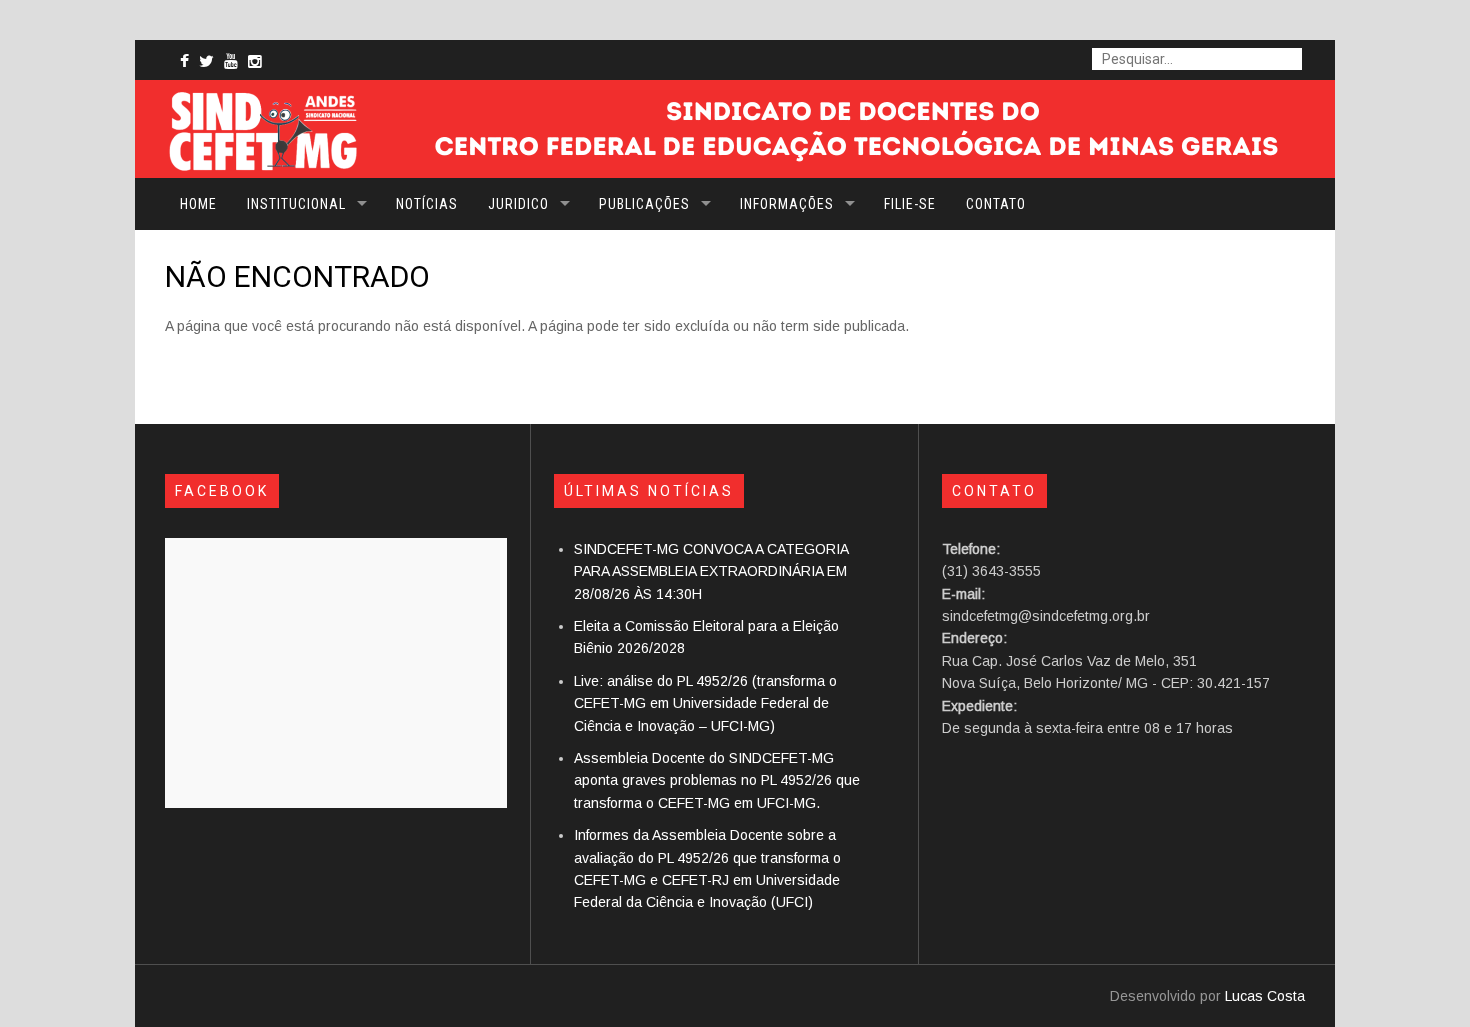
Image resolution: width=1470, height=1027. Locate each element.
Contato (996, 204)
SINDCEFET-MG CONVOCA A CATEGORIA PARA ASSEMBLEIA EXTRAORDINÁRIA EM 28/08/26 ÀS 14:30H (711, 571)
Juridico (518, 204)
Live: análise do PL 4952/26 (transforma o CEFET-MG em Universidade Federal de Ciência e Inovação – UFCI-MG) (705, 703)
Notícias (427, 204)
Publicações (644, 204)
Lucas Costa (1265, 996)
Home (198, 204)
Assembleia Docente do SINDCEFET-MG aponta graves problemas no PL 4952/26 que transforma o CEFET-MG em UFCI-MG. (717, 780)
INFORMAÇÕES (787, 204)
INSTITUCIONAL (296, 204)
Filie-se (910, 204)
